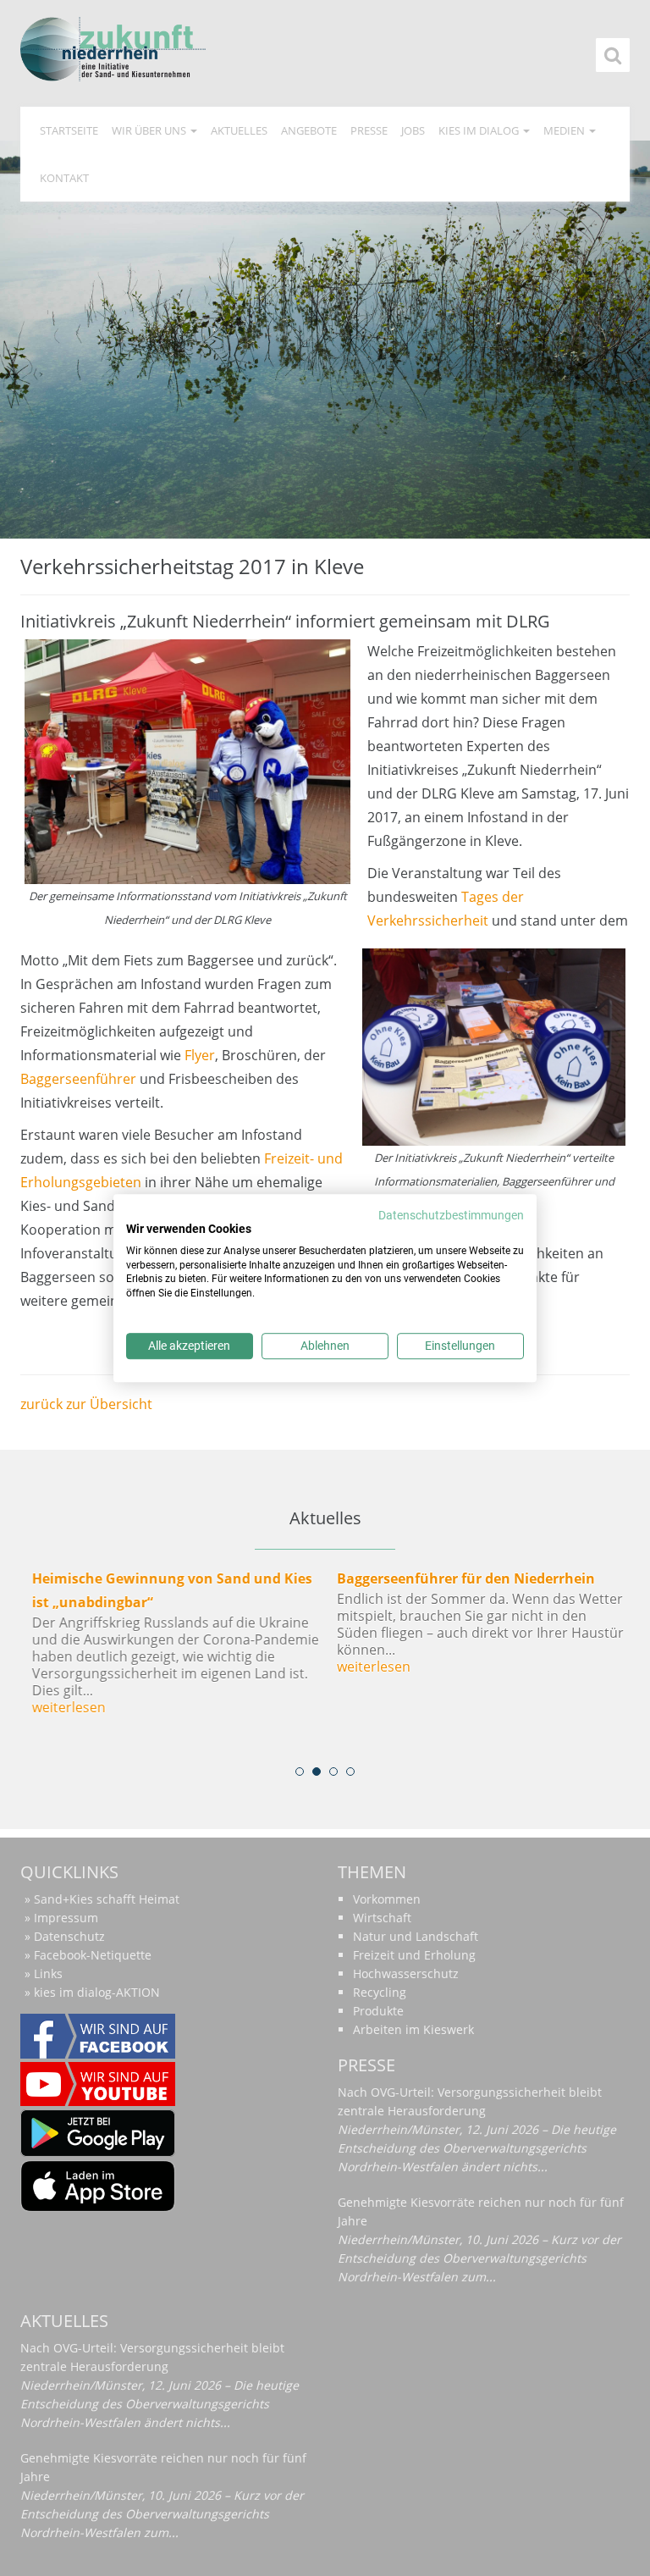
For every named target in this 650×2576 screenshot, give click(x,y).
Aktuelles (239, 130)
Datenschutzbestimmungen (451, 1215)
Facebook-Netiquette (93, 1955)
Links (48, 1973)
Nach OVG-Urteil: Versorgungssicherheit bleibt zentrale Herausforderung (470, 2101)
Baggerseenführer (78, 1079)
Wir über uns (150, 130)
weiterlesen (66, 1707)
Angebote (309, 130)
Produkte (378, 2011)
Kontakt (64, 178)
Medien (565, 130)
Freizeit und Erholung (414, 1955)
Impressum (66, 1918)
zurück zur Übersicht (86, 1404)
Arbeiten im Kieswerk (413, 2029)
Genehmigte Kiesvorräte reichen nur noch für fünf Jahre (481, 2211)
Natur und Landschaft (416, 1936)
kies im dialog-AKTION (97, 1992)
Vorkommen (387, 1899)
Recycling (380, 1992)
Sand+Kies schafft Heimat (107, 1899)
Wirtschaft (382, 1918)
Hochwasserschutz (406, 1973)
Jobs (413, 130)
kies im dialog (480, 130)
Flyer (200, 1055)
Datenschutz (69, 1936)
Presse (369, 130)
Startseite (69, 130)
